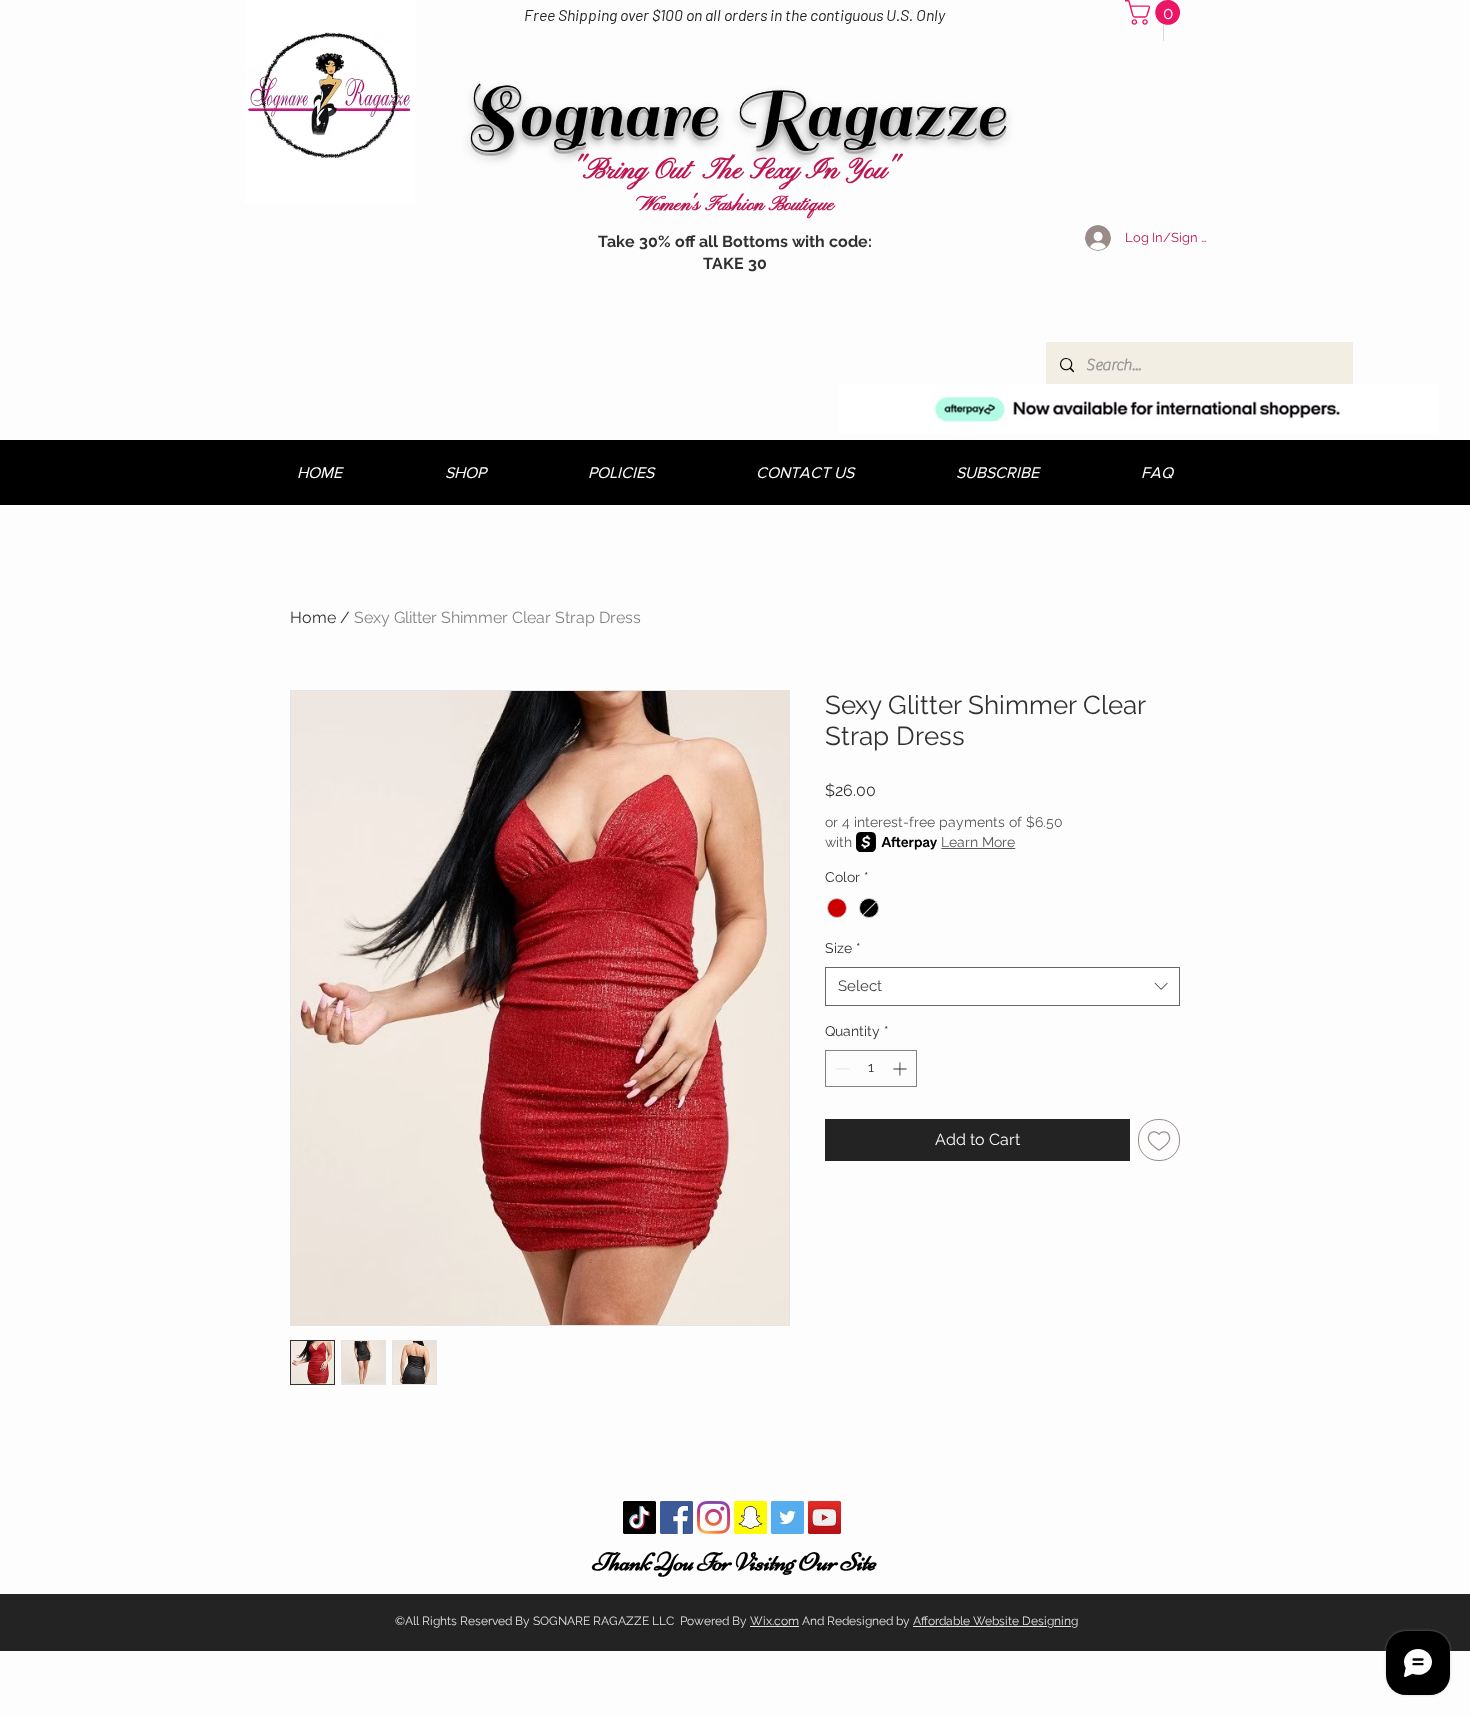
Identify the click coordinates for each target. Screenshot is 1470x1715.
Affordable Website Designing (995, 1621)
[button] (1155, 12)
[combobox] (1002, 986)
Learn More (978, 842)
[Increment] (901, 1068)
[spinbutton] (871, 1068)
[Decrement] (840, 1068)
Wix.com (774, 1621)
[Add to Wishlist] (1159, 1140)
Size (843, 948)
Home (313, 617)
